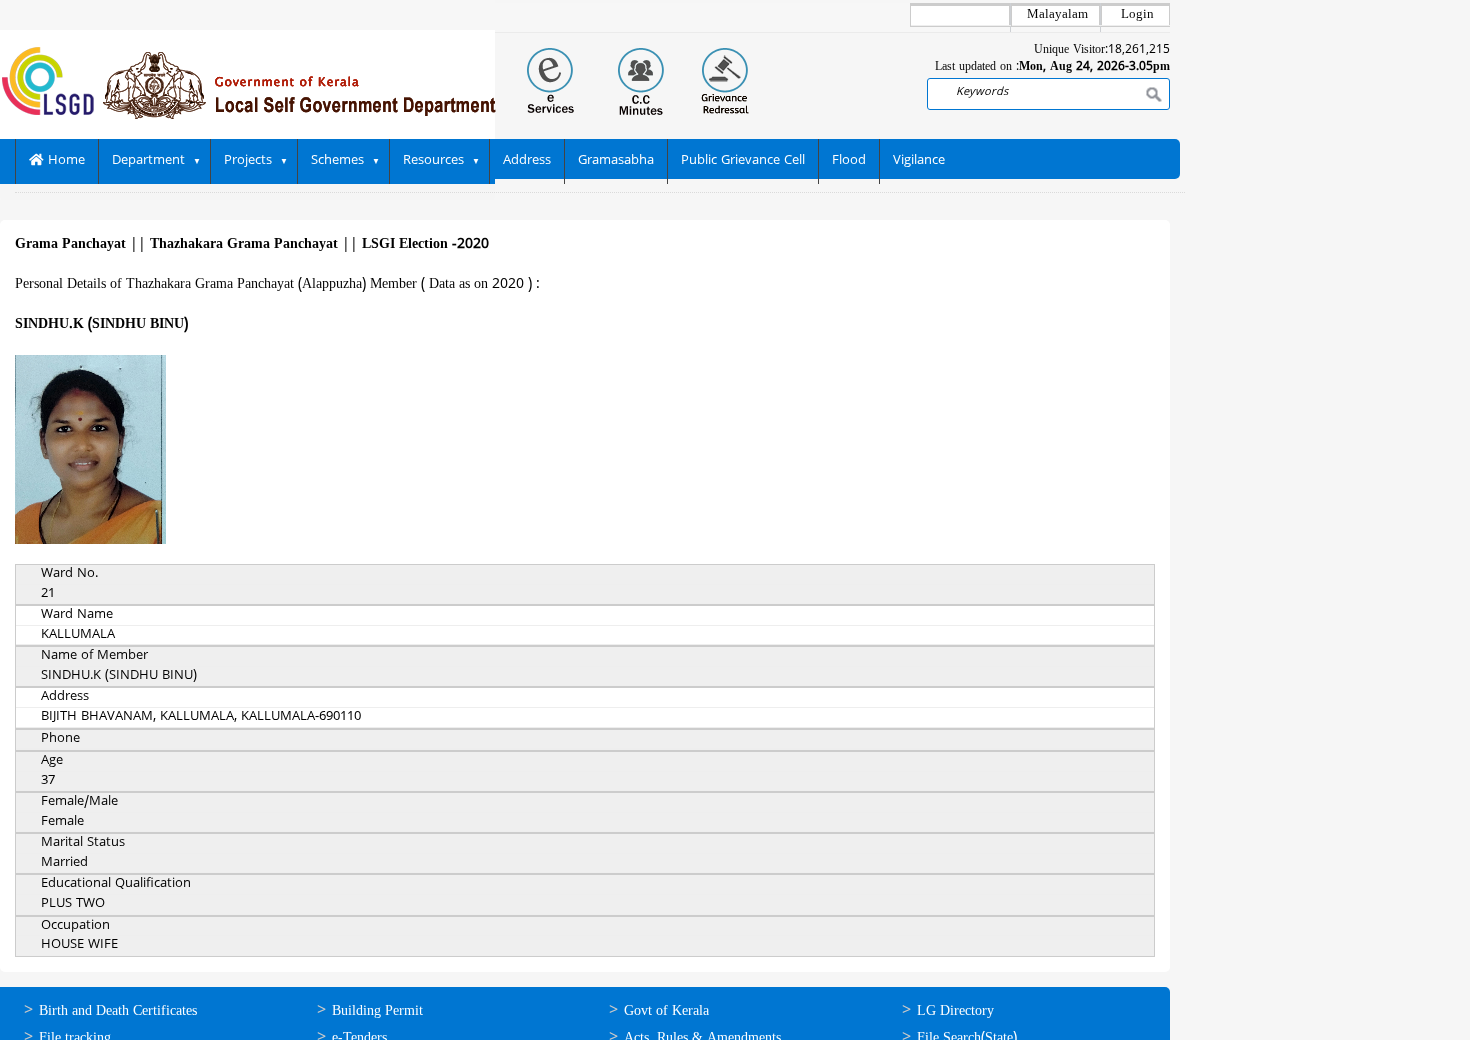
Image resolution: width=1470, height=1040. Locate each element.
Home (64, 161)
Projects (248, 161)
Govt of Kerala (666, 1011)
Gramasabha (616, 161)
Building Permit (377, 1011)
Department (148, 161)
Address (527, 161)
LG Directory (955, 1011)
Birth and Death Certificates (118, 1011)
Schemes (337, 161)
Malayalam (1057, 15)
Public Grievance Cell (743, 161)
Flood (849, 161)
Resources (433, 161)
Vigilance (919, 161)
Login (1137, 15)
